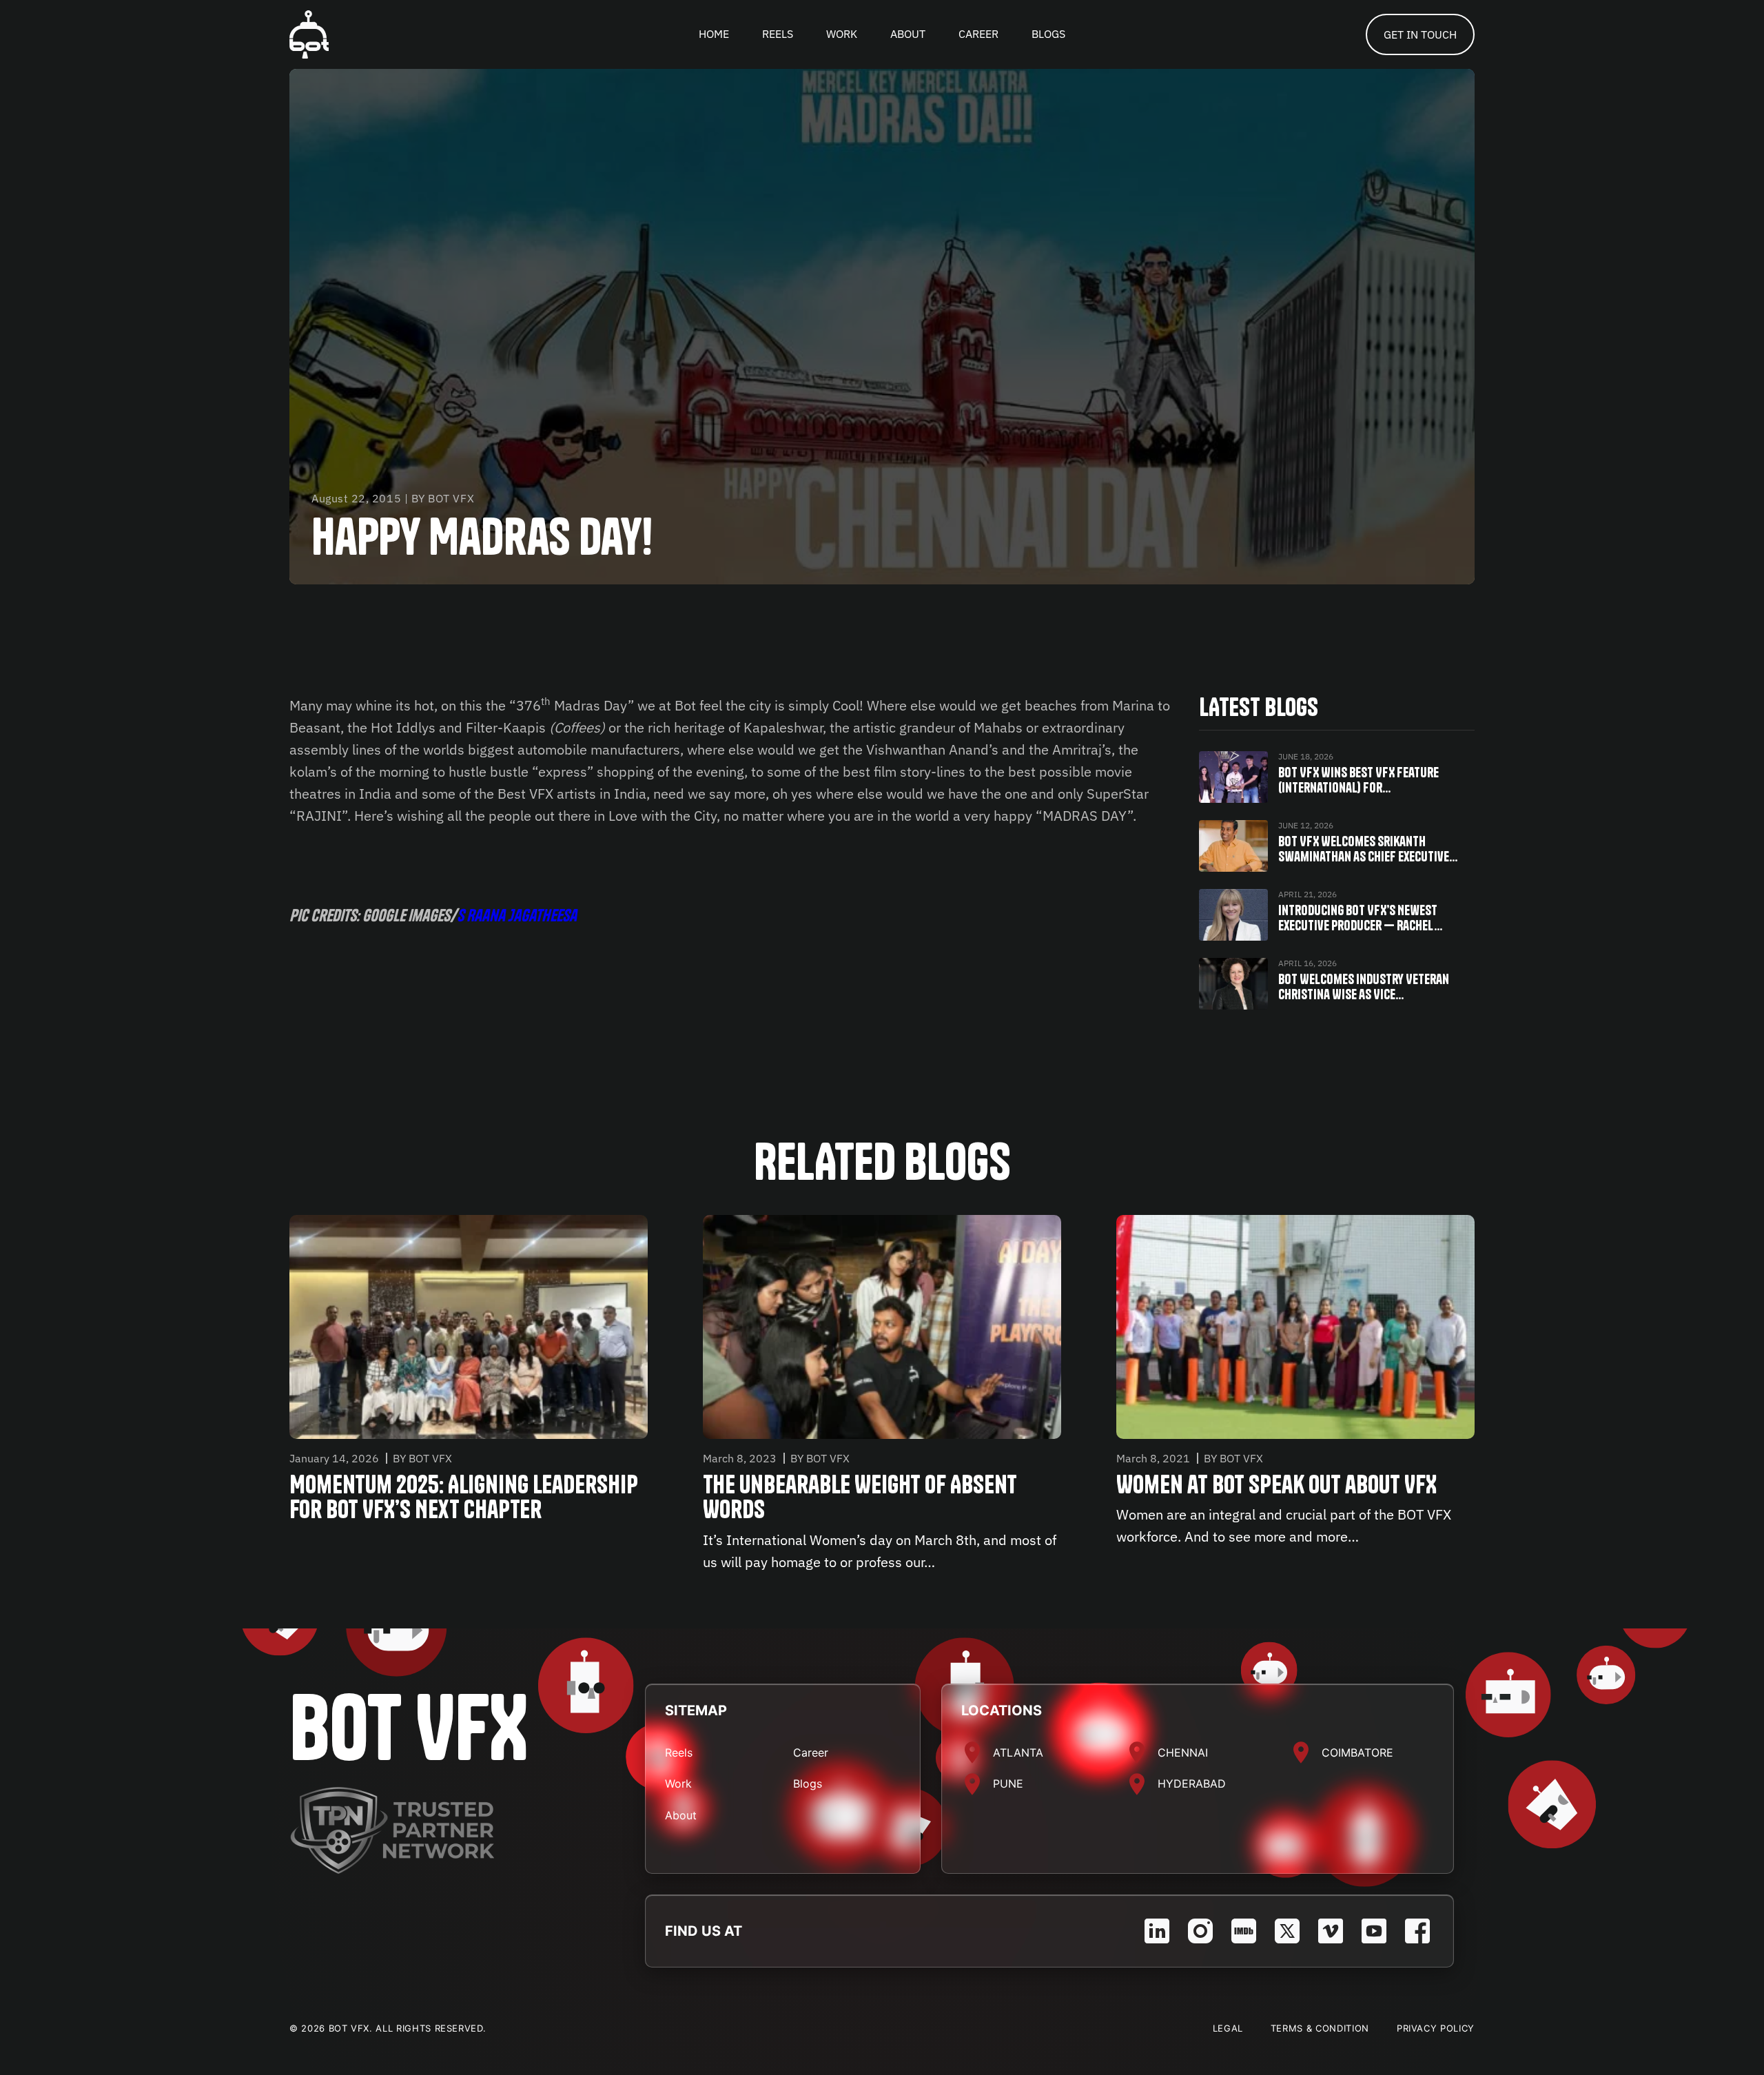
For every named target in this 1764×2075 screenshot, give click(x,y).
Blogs (808, 1783)
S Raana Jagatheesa (517, 915)
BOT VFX (409, 1728)
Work (678, 1783)
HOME (714, 34)
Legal (1228, 2028)
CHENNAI (1183, 1752)
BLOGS (1048, 34)
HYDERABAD (1192, 1783)
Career (811, 1752)
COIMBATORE (1357, 1752)
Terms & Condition (1320, 2028)
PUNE (1008, 1783)
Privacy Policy (1436, 2028)
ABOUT (908, 34)
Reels (679, 1752)
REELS (778, 34)
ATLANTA (1018, 1752)
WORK (842, 34)
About (681, 1815)
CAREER (978, 34)
